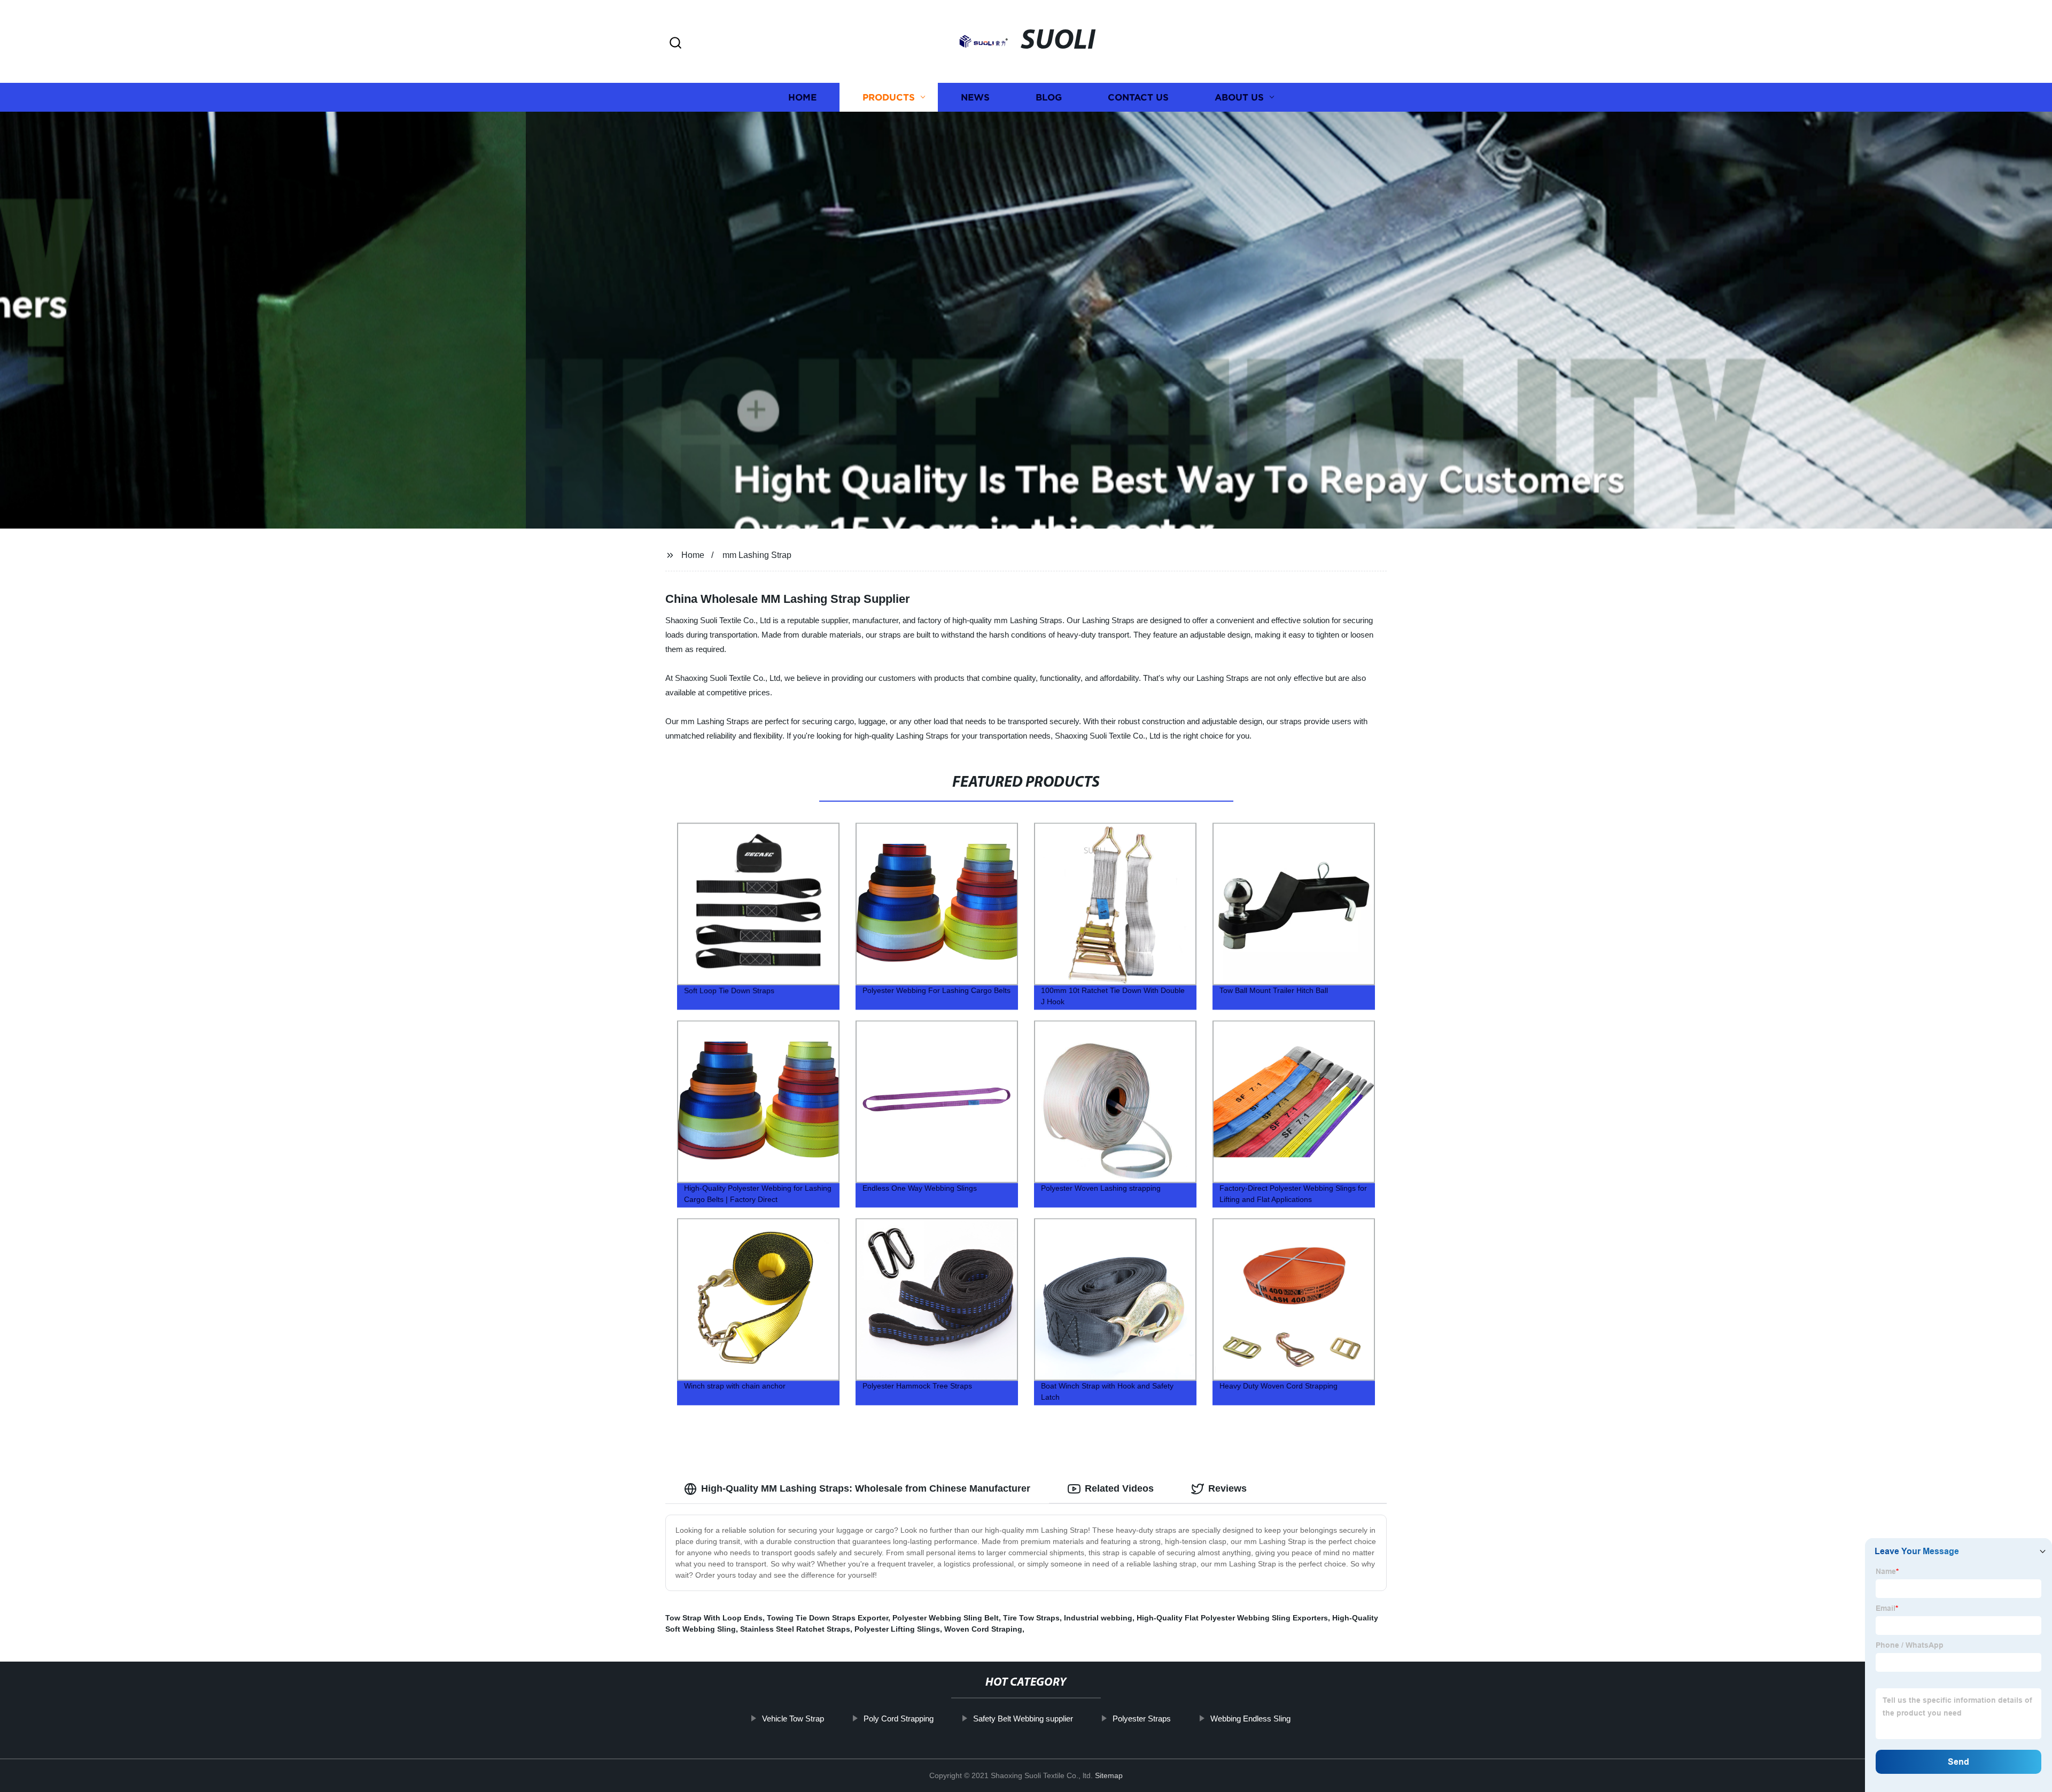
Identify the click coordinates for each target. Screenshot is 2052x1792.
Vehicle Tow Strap (793, 1719)
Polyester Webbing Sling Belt (946, 1618)
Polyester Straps (1142, 1719)
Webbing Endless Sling (1250, 1719)
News (975, 98)
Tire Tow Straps (1031, 1618)
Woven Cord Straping (983, 1629)
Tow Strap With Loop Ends (714, 1618)
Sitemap (1109, 1775)
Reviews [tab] (1227, 1488)
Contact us (1138, 98)
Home (802, 98)
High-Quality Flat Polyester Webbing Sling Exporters (1232, 1618)
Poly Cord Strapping (899, 1719)
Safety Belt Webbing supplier (1023, 1719)
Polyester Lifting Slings (897, 1629)
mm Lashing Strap (757, 555)
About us (1239, 98)
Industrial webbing (1098, 1618)
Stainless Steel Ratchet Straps (795, 1629)
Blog (1049, 98)
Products (889, 98)
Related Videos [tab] (1119, 1488)
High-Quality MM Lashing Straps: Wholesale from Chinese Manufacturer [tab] (866, 1488)
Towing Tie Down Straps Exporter (827, 1618)
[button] (675, 44)
